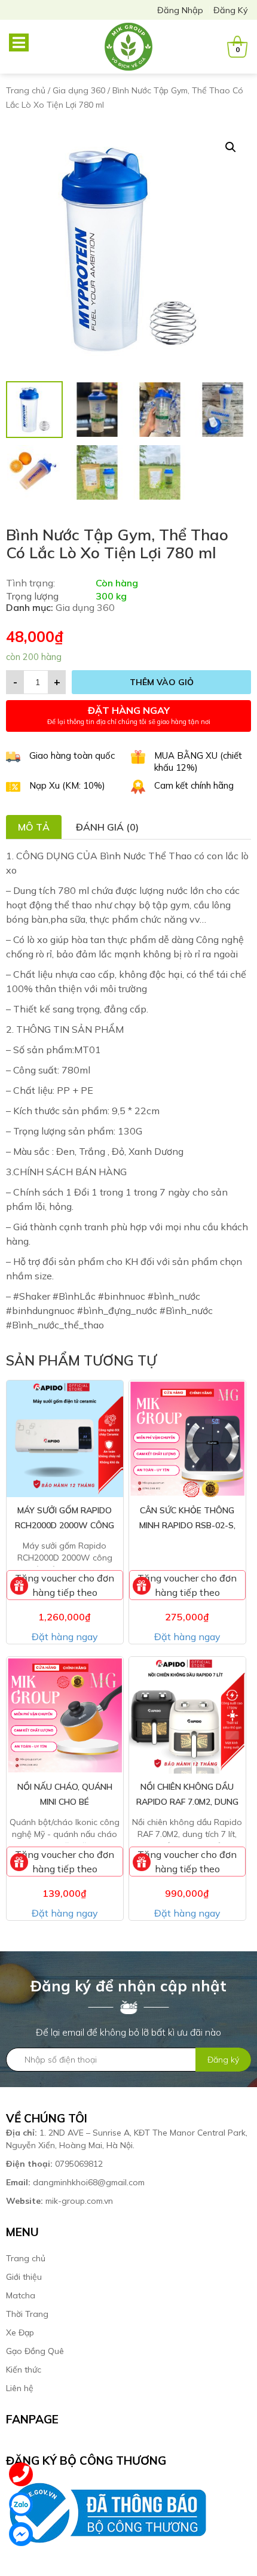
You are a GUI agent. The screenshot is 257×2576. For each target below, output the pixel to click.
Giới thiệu (24, 2277)
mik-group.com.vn (59, 2201)
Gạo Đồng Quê (35, 2351)
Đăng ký (231, 10)
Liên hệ (20, 2388)
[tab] (34, 827)
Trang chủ (26, 90)
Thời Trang (27, 2314)
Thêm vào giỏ (162, 682)
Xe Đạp (20, 2332)
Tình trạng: (30, 583)
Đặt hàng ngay (65, 1637)
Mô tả (34, 827)
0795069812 (56, 2164)
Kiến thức (24, 2370)
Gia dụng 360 (79, 90)
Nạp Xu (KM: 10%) (67, 785)
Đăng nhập (180, 10)
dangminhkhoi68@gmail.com (75, 2182)
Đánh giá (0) (107, 827)
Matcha (21, 2295)
